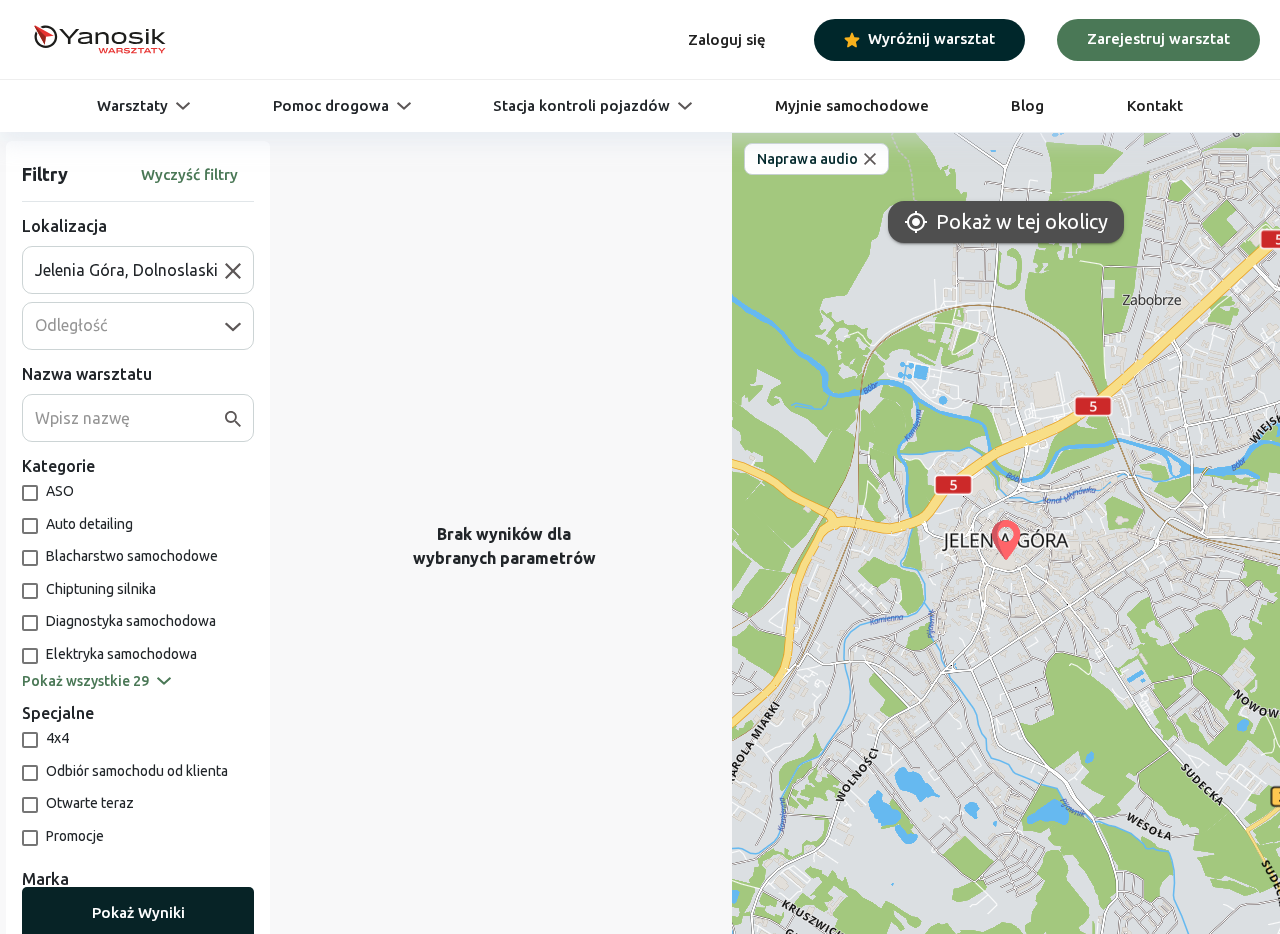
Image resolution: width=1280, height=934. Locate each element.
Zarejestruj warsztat (1158, 38)
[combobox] (130, 270)
